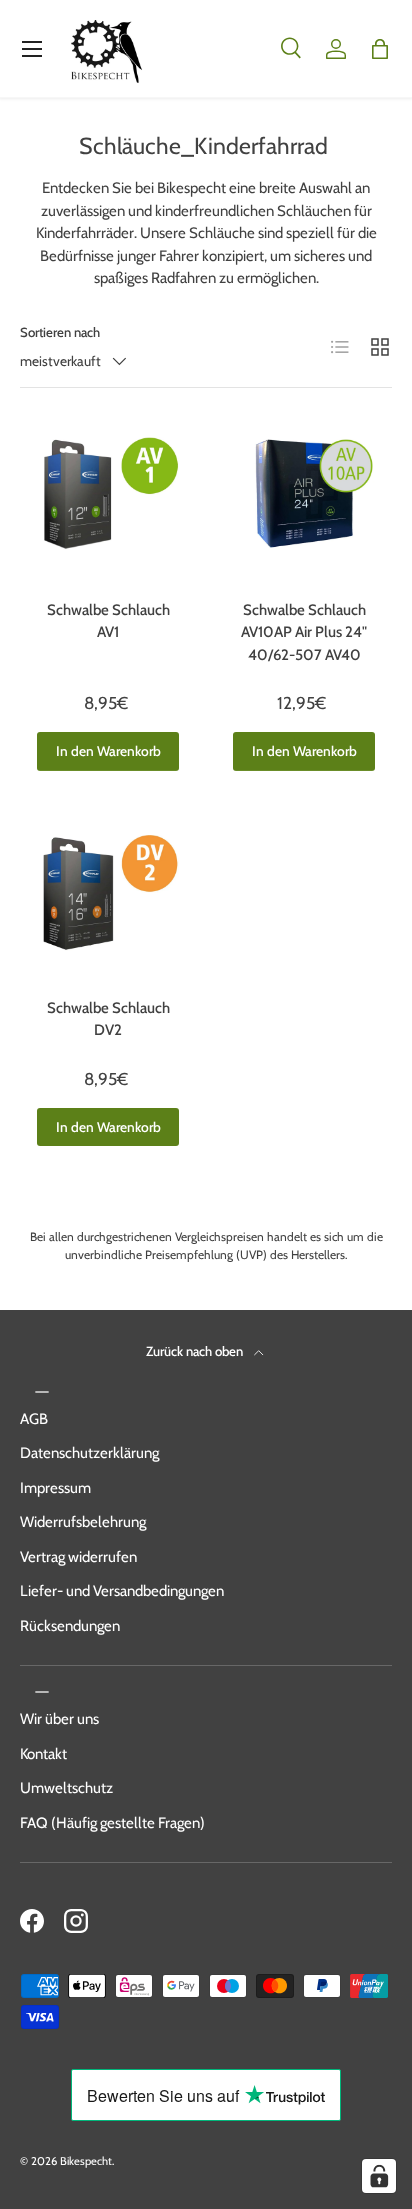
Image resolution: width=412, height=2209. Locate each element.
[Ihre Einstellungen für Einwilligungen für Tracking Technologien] (379, 2176)
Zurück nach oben (196, 1351)
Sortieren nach (60, 332)
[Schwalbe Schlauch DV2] (108, 906)
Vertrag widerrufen (78, 1557)
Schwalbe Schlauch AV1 (108, 621)
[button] (380, 49)
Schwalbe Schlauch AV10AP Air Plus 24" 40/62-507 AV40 (304, 632)
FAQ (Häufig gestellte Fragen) (112, 1823)
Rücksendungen (70, 1626)
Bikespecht (86, 2161)
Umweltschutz (66, 1788)
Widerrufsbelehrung (83, 1522)
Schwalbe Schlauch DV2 (108, 1019)
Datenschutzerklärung (89, 1453)
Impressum (55, 1488)
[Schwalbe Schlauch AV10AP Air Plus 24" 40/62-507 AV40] (304, 508)
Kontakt (43, 1754)
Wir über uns (59, 1719)
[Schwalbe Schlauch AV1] (108, 508)
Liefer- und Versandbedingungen (122, 1591)
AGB (34, 1419)
